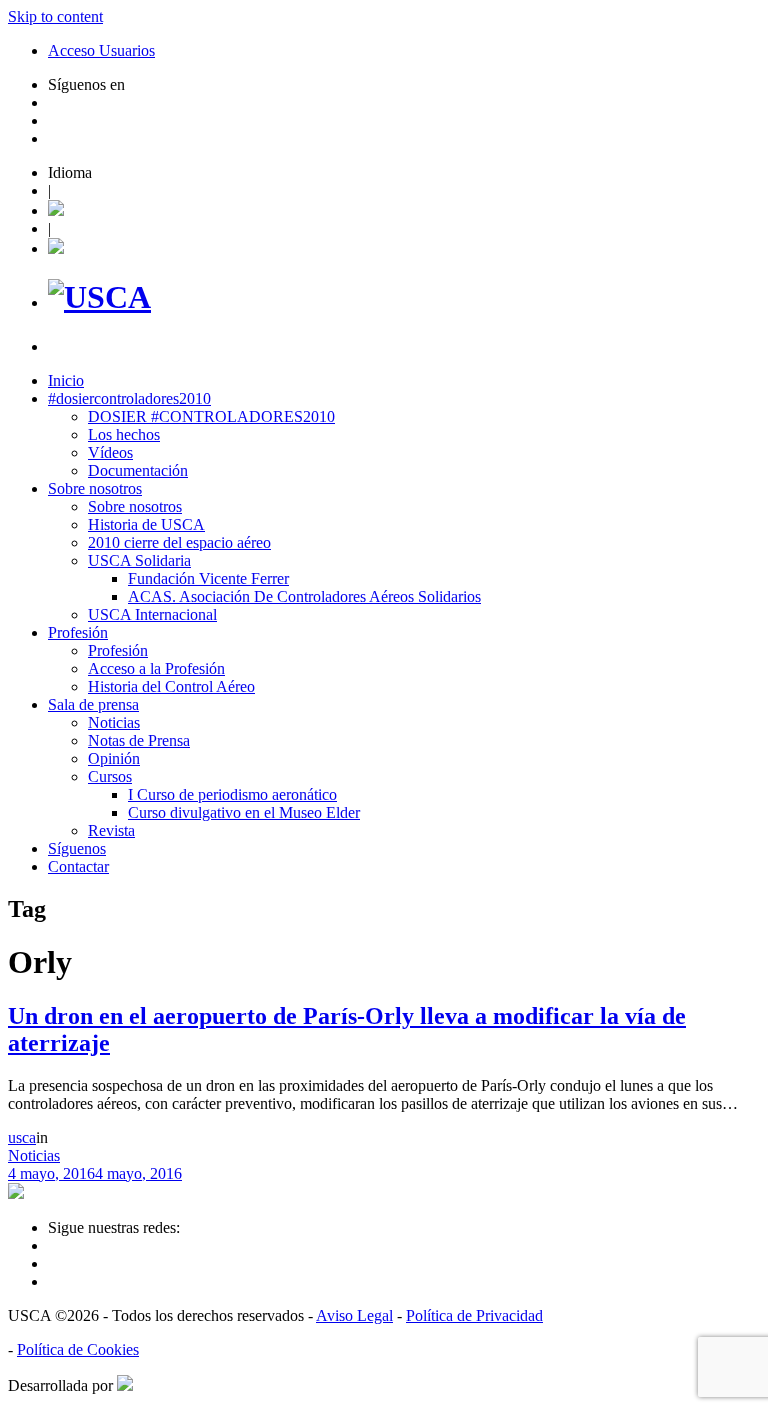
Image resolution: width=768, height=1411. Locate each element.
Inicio (66, 380)
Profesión (78, 632)
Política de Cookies (78, 1349)
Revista (111, 830)
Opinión (114, 758)
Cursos (110, 776)
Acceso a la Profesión (156, 668)
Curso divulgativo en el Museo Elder (244, 812)
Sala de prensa (93, 704)
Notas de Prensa (139, 740)
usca (22, 1137)
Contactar (78, 866)
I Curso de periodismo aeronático (232, 794)
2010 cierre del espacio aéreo (179, 542)
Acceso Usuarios (101, 50)
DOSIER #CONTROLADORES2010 (211, 416)
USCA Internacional (152, 614)
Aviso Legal (354, 1315)
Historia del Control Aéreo (171, 686)
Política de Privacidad (474, 1315)
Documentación (138, 470)
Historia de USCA (146, 524)
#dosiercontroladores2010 (129, 398)
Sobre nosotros (95, 488)
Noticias (114, 722)
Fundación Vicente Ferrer (208, 578)
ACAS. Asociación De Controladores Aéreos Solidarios (304, 596)
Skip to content (55, 16)
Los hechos (124, 434)
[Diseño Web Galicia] (125, 1385)
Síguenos (77, 848)
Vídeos (110, 452)
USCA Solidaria (139, 560)
